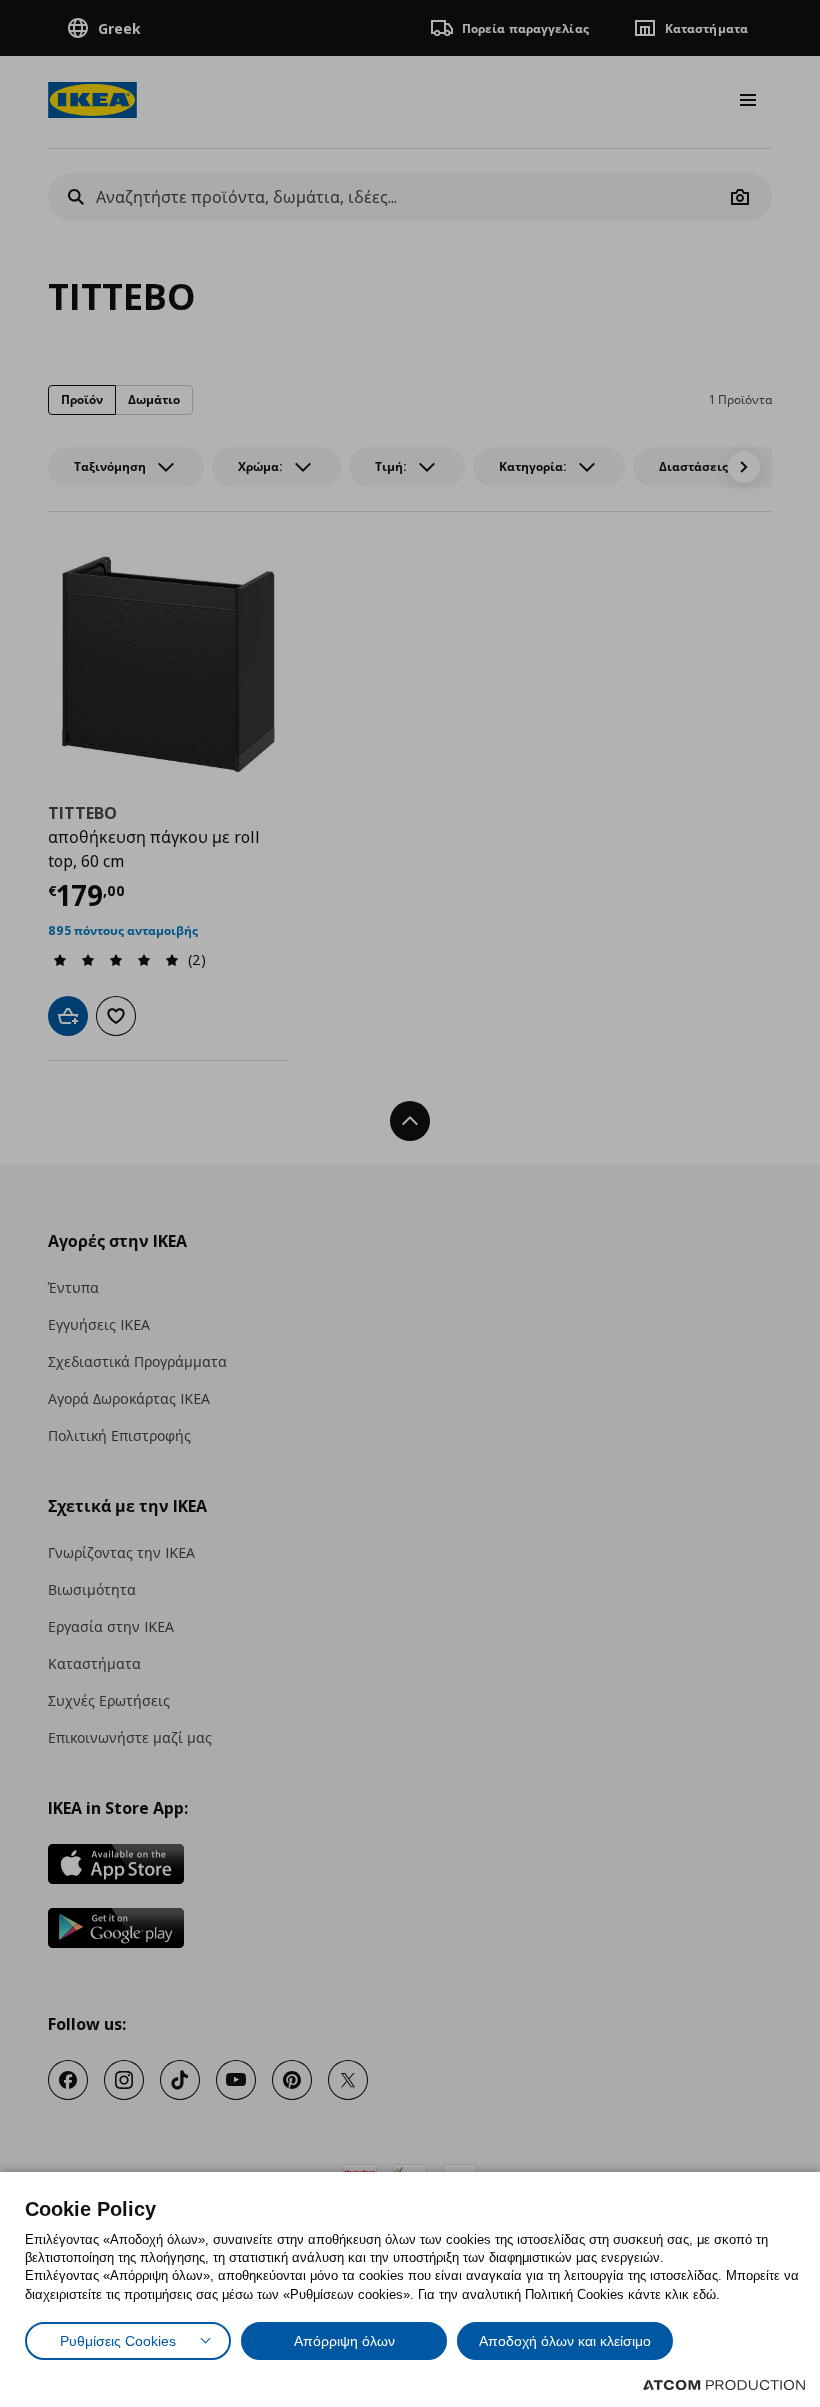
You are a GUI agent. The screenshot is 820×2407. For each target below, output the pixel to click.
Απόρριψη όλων (344, 2341)
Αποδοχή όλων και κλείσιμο (565, 2341)
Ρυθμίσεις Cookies (118, 2341)
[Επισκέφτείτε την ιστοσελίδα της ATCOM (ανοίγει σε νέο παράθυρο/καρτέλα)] (724, 2385)
